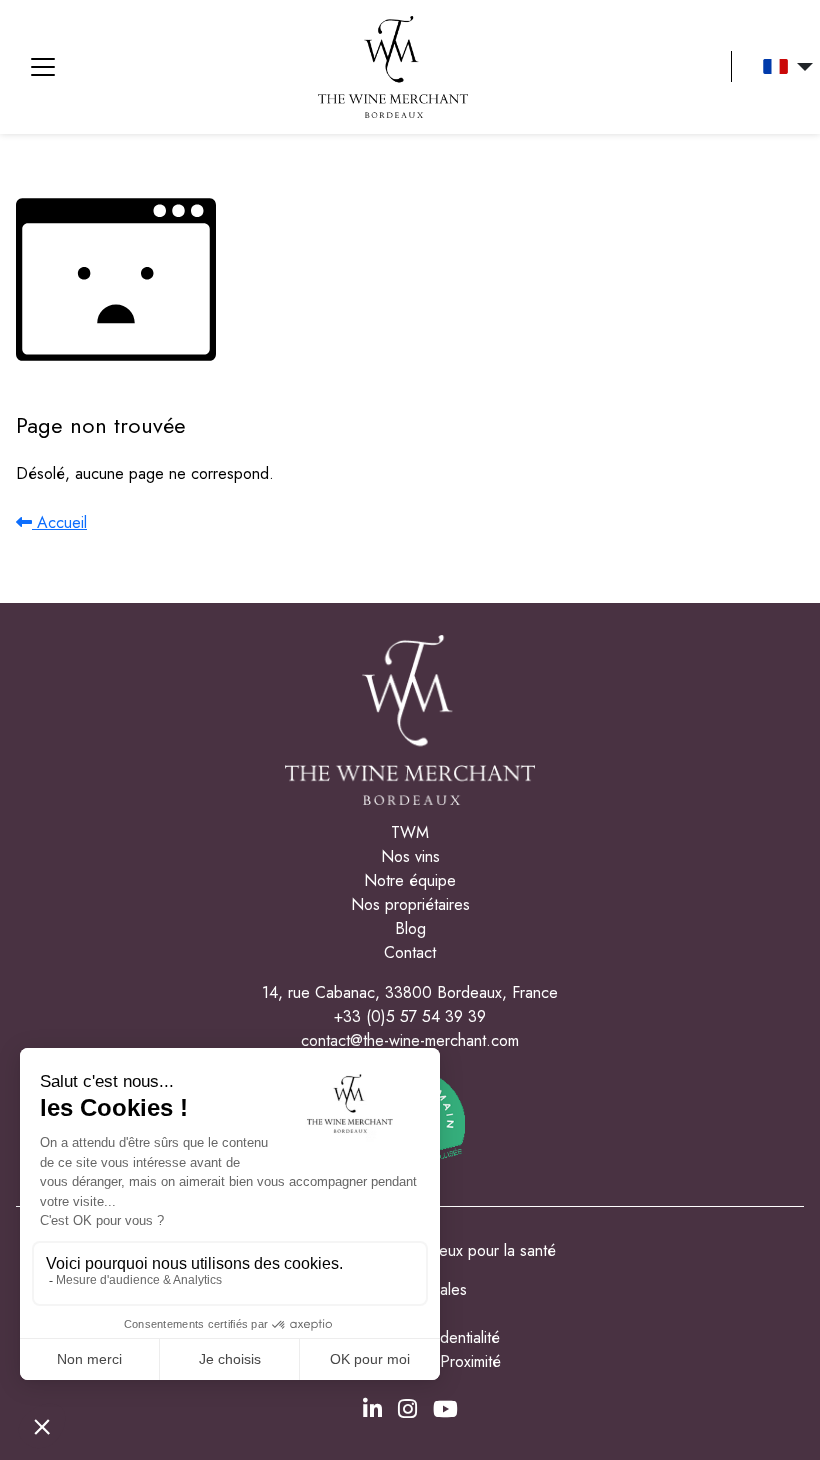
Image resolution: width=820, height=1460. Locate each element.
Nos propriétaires (410, 904)
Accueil (59, 522)
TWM (410, 832)
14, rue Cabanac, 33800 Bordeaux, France (410, 992)
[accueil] (393, 67)
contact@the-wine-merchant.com (410, 1040)
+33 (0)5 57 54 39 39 (410, 1016)
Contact (410, 952)
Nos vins (410, 856)
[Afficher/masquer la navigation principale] (43, 67)
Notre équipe (410, 880)
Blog (410, 928)
